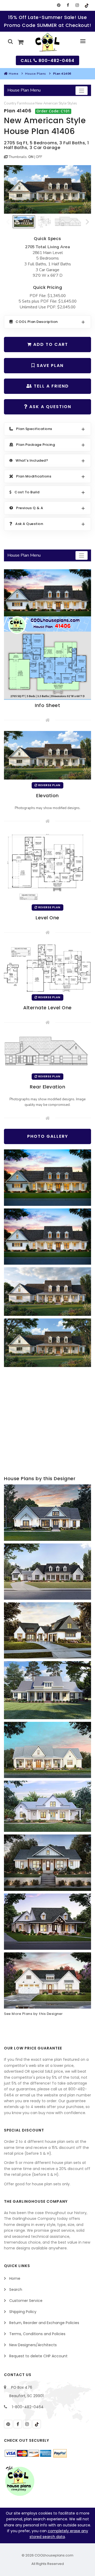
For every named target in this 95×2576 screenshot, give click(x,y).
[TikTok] (86, 5)
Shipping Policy (23, 2312)
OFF (39, 157)
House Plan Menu (24, 90)
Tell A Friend (51, 386)
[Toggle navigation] (82, 91)
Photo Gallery (48, 1136)
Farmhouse (26, 103)
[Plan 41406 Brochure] (47, 634)
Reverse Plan (49, 785)
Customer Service (26, 2301)
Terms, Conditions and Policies (37, 2334)
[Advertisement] (47, 1422)
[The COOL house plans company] (20, 2481)
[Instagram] (77, 5)
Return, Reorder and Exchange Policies (44, 2323)
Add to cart (50, 344)
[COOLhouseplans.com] (48, 42)
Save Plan (49, 365)
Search (16, 2290)
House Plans (36, 74)
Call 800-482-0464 (47, 61)
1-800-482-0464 (28, 2407)
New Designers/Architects (33, 2345)
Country (10, 103)
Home (13, 74)
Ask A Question (49, 407)
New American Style (51, 103)
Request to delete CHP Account (38, 2356)
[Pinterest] (59, 5)
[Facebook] (68, 5)
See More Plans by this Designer (33, 2014)
